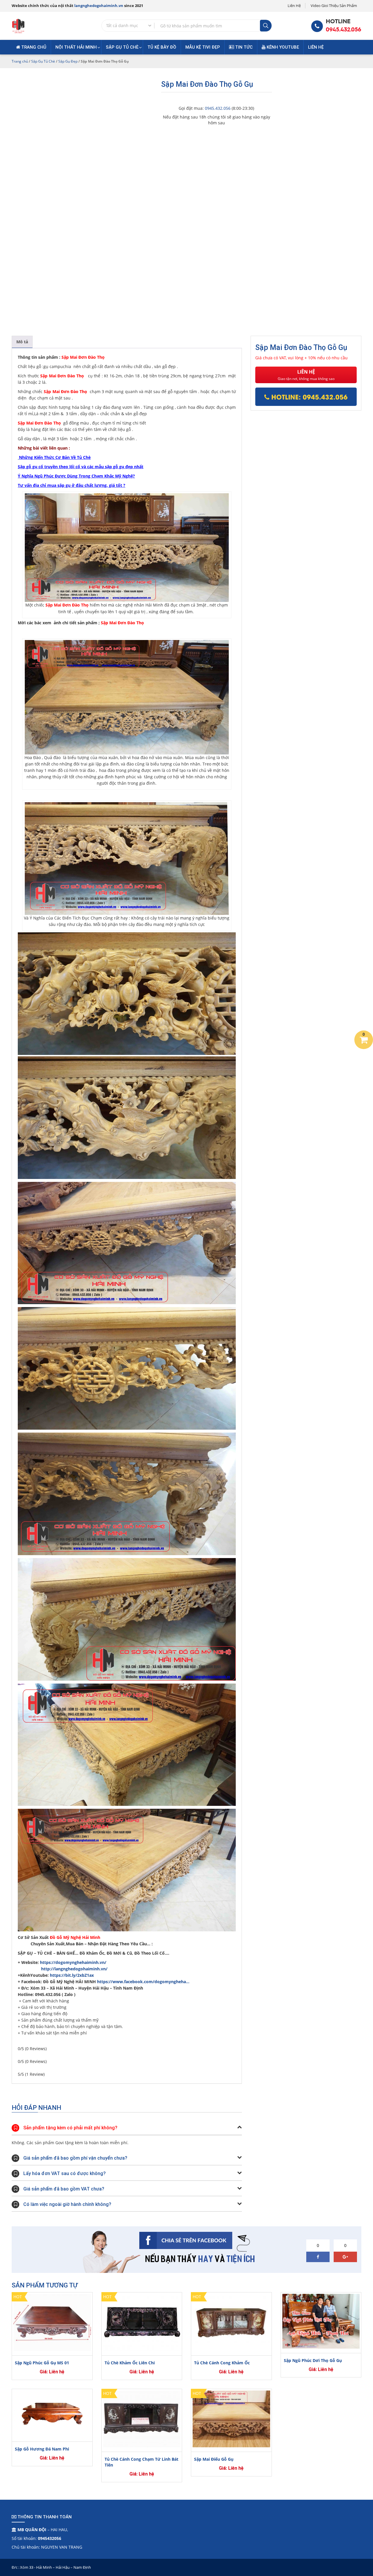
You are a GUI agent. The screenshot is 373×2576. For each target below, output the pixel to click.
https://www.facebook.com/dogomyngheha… (143, 1982)
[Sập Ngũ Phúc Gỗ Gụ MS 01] (52, 2322)
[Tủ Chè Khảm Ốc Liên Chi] (142, 2322)
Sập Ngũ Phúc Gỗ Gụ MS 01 (42, 2363)
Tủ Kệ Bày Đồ (162, 47)
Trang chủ (33, 47)
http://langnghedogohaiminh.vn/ (74, 1969)
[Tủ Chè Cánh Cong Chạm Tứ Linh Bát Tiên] (142, 2419)
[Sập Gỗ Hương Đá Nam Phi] (52, 2414)
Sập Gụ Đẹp (68, 61)
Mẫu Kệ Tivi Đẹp (203, 47)
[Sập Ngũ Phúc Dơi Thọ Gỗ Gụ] (321, 2321)
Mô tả (22, 342)
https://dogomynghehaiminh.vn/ (74, 1962)
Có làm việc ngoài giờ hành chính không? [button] (67, 2204)
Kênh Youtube (282, 47)
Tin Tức (243, 47)
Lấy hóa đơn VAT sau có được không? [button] (65, 2173)
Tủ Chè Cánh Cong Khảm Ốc (222, 2363)
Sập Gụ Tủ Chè (122, 47)
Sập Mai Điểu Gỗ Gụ (214, 2459)
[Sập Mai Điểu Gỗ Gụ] (231, 2419)
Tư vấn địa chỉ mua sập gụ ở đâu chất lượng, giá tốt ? (72, 485)
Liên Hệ (294, 6)
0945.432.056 (344, 30)
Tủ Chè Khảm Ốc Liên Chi (130, 2363)
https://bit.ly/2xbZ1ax (72, 1975)
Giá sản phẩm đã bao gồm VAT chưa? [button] (64, 2189)
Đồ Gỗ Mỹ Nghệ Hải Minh (75, 1937)
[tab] (22, 342)
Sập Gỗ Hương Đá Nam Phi (42, 2449)
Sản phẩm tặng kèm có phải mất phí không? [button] (70, 2128)
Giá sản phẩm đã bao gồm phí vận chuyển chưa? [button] (75, 2158)
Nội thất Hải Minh (76, 47)
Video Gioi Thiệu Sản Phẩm (334, 6)
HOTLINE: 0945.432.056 (308, 397)
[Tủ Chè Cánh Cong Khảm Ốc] (231, 2322)
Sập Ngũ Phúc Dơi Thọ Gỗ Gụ (313, 2360)
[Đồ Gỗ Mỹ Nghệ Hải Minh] (18, 25)
